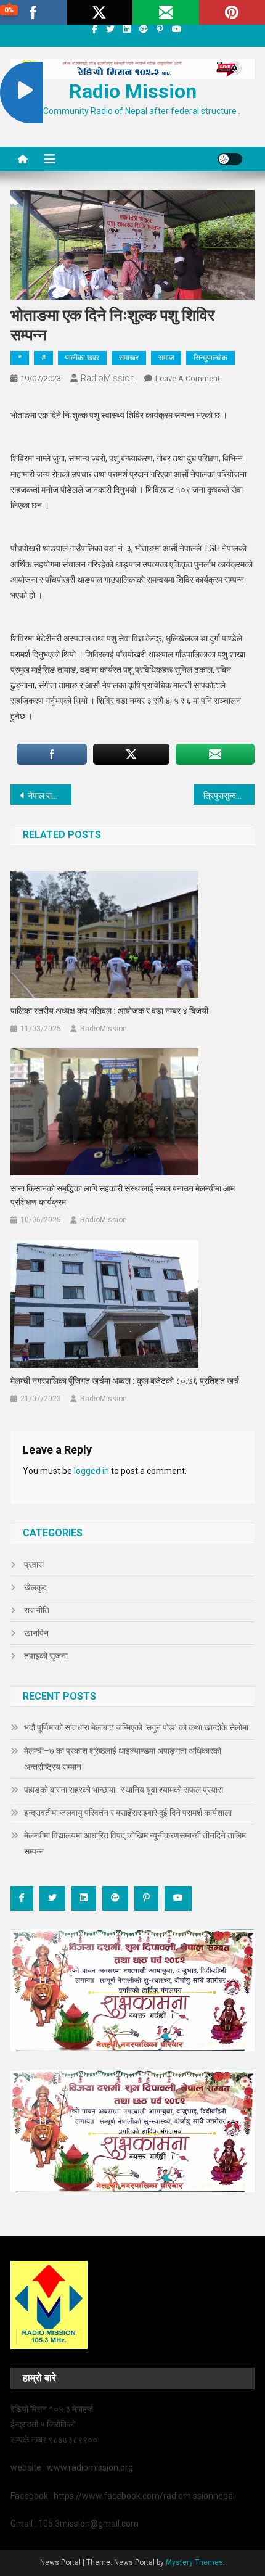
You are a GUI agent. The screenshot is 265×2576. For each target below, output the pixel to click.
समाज (166, 358)
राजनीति (37, 1610)
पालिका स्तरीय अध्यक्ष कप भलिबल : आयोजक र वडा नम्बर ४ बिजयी (109, 1011)
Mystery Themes (194, 2562)
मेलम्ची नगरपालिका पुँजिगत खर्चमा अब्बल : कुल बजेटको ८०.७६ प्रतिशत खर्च (125, 1381)
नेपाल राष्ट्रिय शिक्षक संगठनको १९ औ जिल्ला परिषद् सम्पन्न (50, 796)
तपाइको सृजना (46, 1656)
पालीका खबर (82, 358)
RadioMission (108, 378)
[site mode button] (230, 159)
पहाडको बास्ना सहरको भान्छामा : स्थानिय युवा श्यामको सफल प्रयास (124, 1790)
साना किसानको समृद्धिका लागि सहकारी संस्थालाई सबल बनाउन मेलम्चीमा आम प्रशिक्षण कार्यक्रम (123, 1195)
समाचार (129, 358)
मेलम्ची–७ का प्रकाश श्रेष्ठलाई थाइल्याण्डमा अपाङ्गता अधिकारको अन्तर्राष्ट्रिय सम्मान (123, 1759)
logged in (92, 1471)
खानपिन (36, 1633)
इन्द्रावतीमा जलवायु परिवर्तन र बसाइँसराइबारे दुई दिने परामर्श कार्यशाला (128, 1813)
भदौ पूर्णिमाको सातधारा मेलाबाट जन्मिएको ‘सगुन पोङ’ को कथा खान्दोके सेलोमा (136, 1727)
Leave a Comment (188, 378)
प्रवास (34, 1565)
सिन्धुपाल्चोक (210, 358)
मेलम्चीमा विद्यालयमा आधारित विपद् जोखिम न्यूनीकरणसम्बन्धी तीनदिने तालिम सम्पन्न (135, 1843)
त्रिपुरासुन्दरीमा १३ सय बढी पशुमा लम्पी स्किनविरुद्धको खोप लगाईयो (229, 796)
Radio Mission (133, 91)
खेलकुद (35, 1587)
